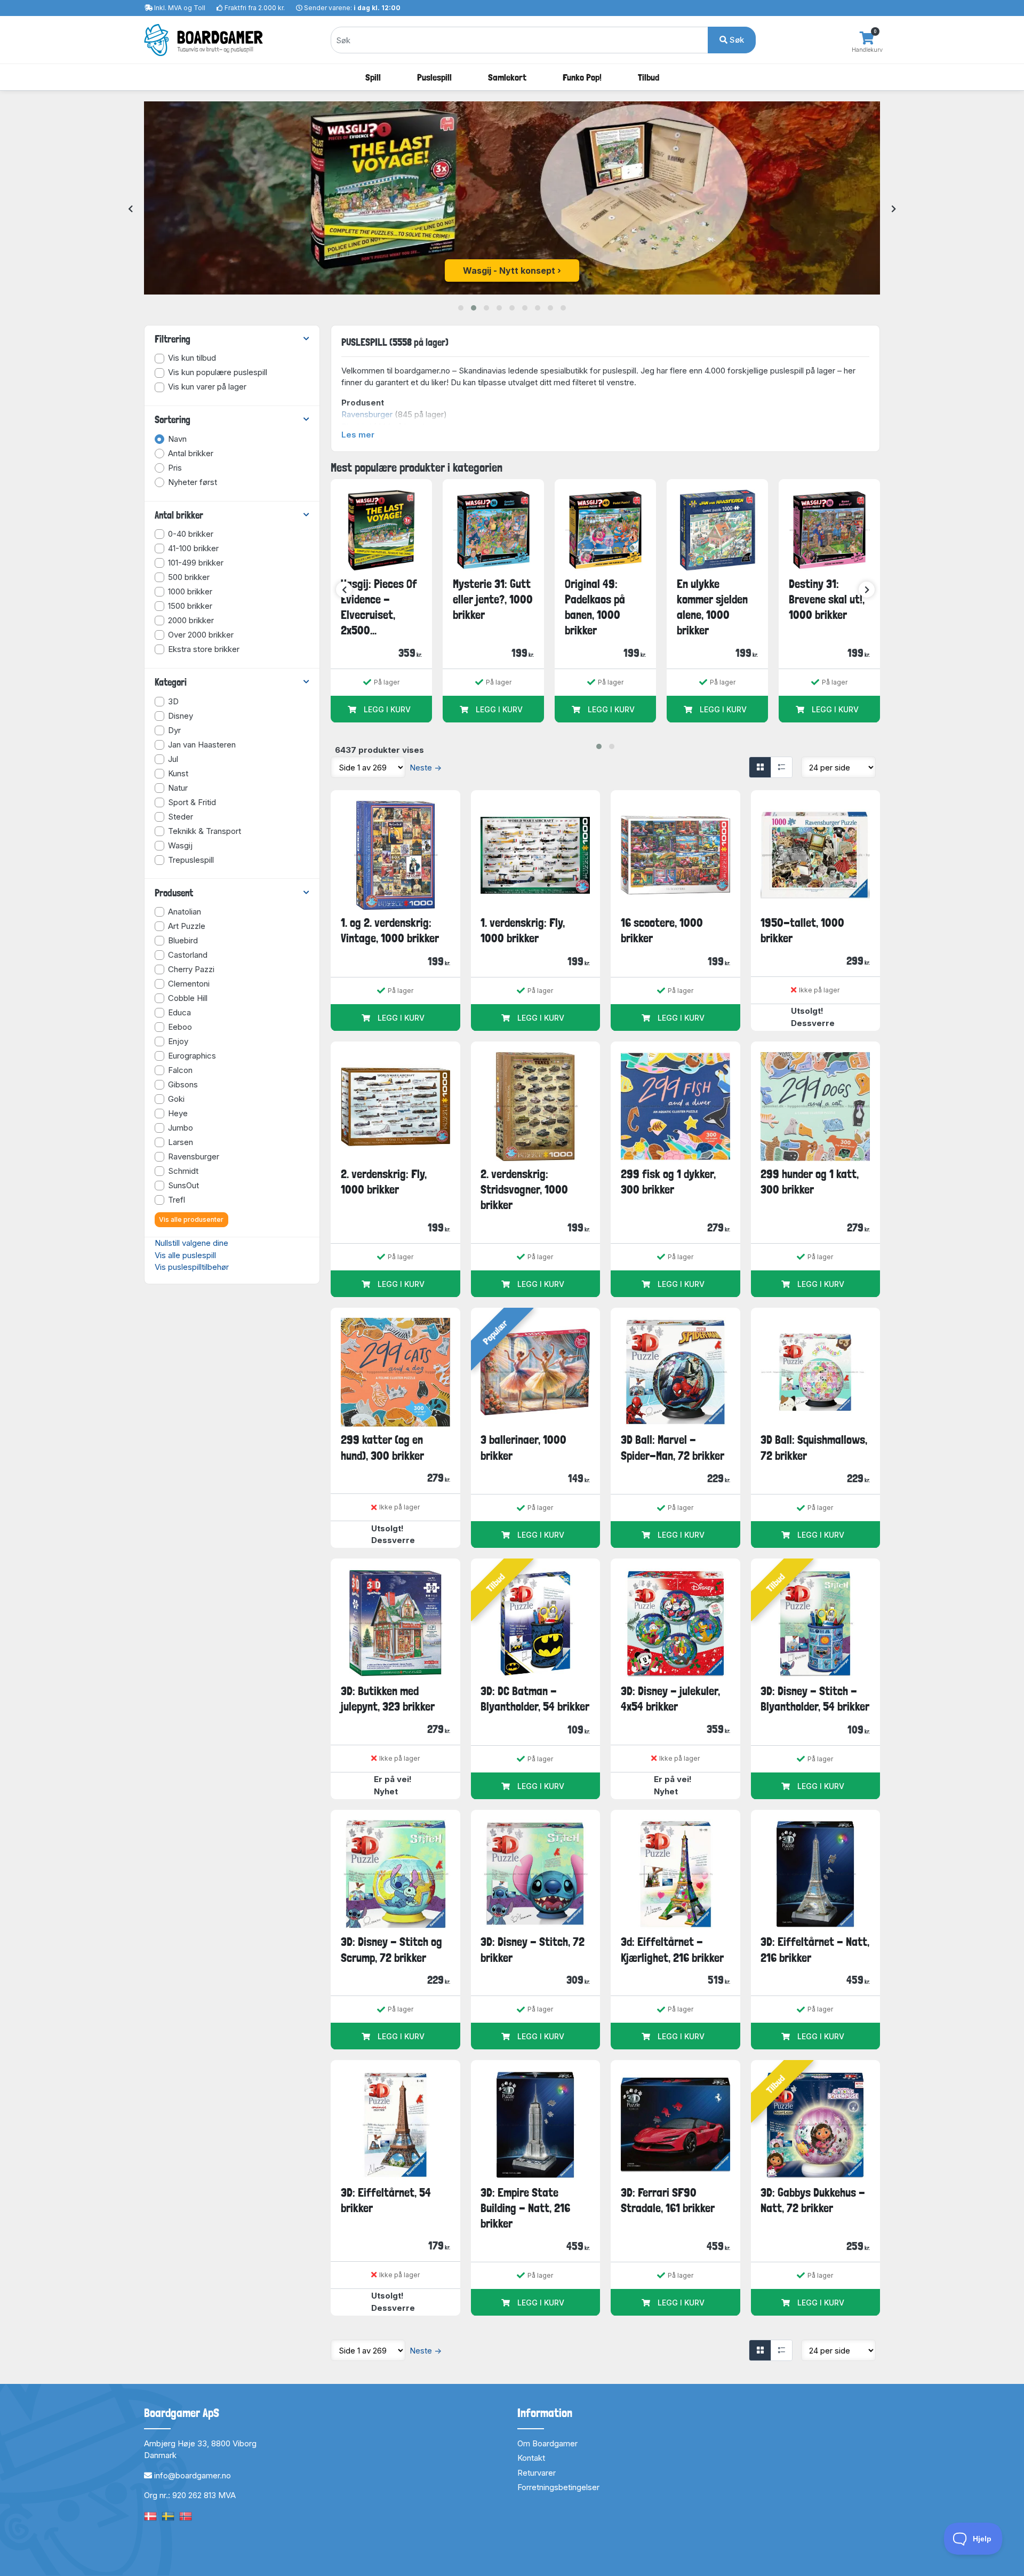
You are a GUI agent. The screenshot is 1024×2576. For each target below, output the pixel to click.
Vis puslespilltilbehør (192, 1267)
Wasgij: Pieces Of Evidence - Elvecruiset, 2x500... (379, 607)
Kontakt (531, 2458)
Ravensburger (367, 414)
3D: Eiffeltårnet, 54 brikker (386, 2200)
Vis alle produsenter (191, 1219)
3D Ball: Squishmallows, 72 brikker (814, 1447)
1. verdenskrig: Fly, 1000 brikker (523, 930)
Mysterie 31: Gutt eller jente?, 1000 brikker (493, 599)
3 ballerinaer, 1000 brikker (523, 1447)
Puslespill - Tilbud (509, 271)
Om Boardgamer (547, 2443)
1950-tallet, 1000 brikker (802, 930)
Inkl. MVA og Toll (180, 8)
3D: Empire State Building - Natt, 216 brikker (525, 2208)
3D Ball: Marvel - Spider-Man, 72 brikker (673, 1447)
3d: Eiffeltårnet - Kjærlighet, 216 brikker (672, 1949)
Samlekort (507, 77)
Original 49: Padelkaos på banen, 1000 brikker (595, 607)
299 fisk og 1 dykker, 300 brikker (668, 1182)
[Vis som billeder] (760, 767)
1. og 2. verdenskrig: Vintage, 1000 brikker (390, 930)
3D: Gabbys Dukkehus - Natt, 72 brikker (813, 2200)
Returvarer (537, 2473)
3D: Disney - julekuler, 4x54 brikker (670, 1699)
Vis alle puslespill (185, 1255)
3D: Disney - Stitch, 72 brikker (533, 1949)
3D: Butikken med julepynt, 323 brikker (388, 1699)
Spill (373, 77)
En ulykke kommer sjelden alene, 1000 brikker (712, 607)
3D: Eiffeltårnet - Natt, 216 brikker (815, 1949)
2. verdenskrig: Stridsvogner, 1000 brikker (524, 1190)
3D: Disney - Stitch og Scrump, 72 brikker (391, 1949)
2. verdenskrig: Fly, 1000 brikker (384, 1182)
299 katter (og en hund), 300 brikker (382, 1447)
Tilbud (649, 77)
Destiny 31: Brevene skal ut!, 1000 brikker (827, 599)
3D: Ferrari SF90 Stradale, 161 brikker (668, 2200)
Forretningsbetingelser (558, 2487)
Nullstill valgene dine (191, 1243)
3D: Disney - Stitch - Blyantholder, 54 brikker (815, 1699)
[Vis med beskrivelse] (781, 767)
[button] (461, 308)
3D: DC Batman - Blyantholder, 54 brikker (535, 1699)
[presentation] (130, 209)
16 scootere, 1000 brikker (662, 930)
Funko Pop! (582, 77)
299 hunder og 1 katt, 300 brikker (810, 1182)
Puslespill (434, 77)
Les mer (358, 435)
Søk (736, 40)
